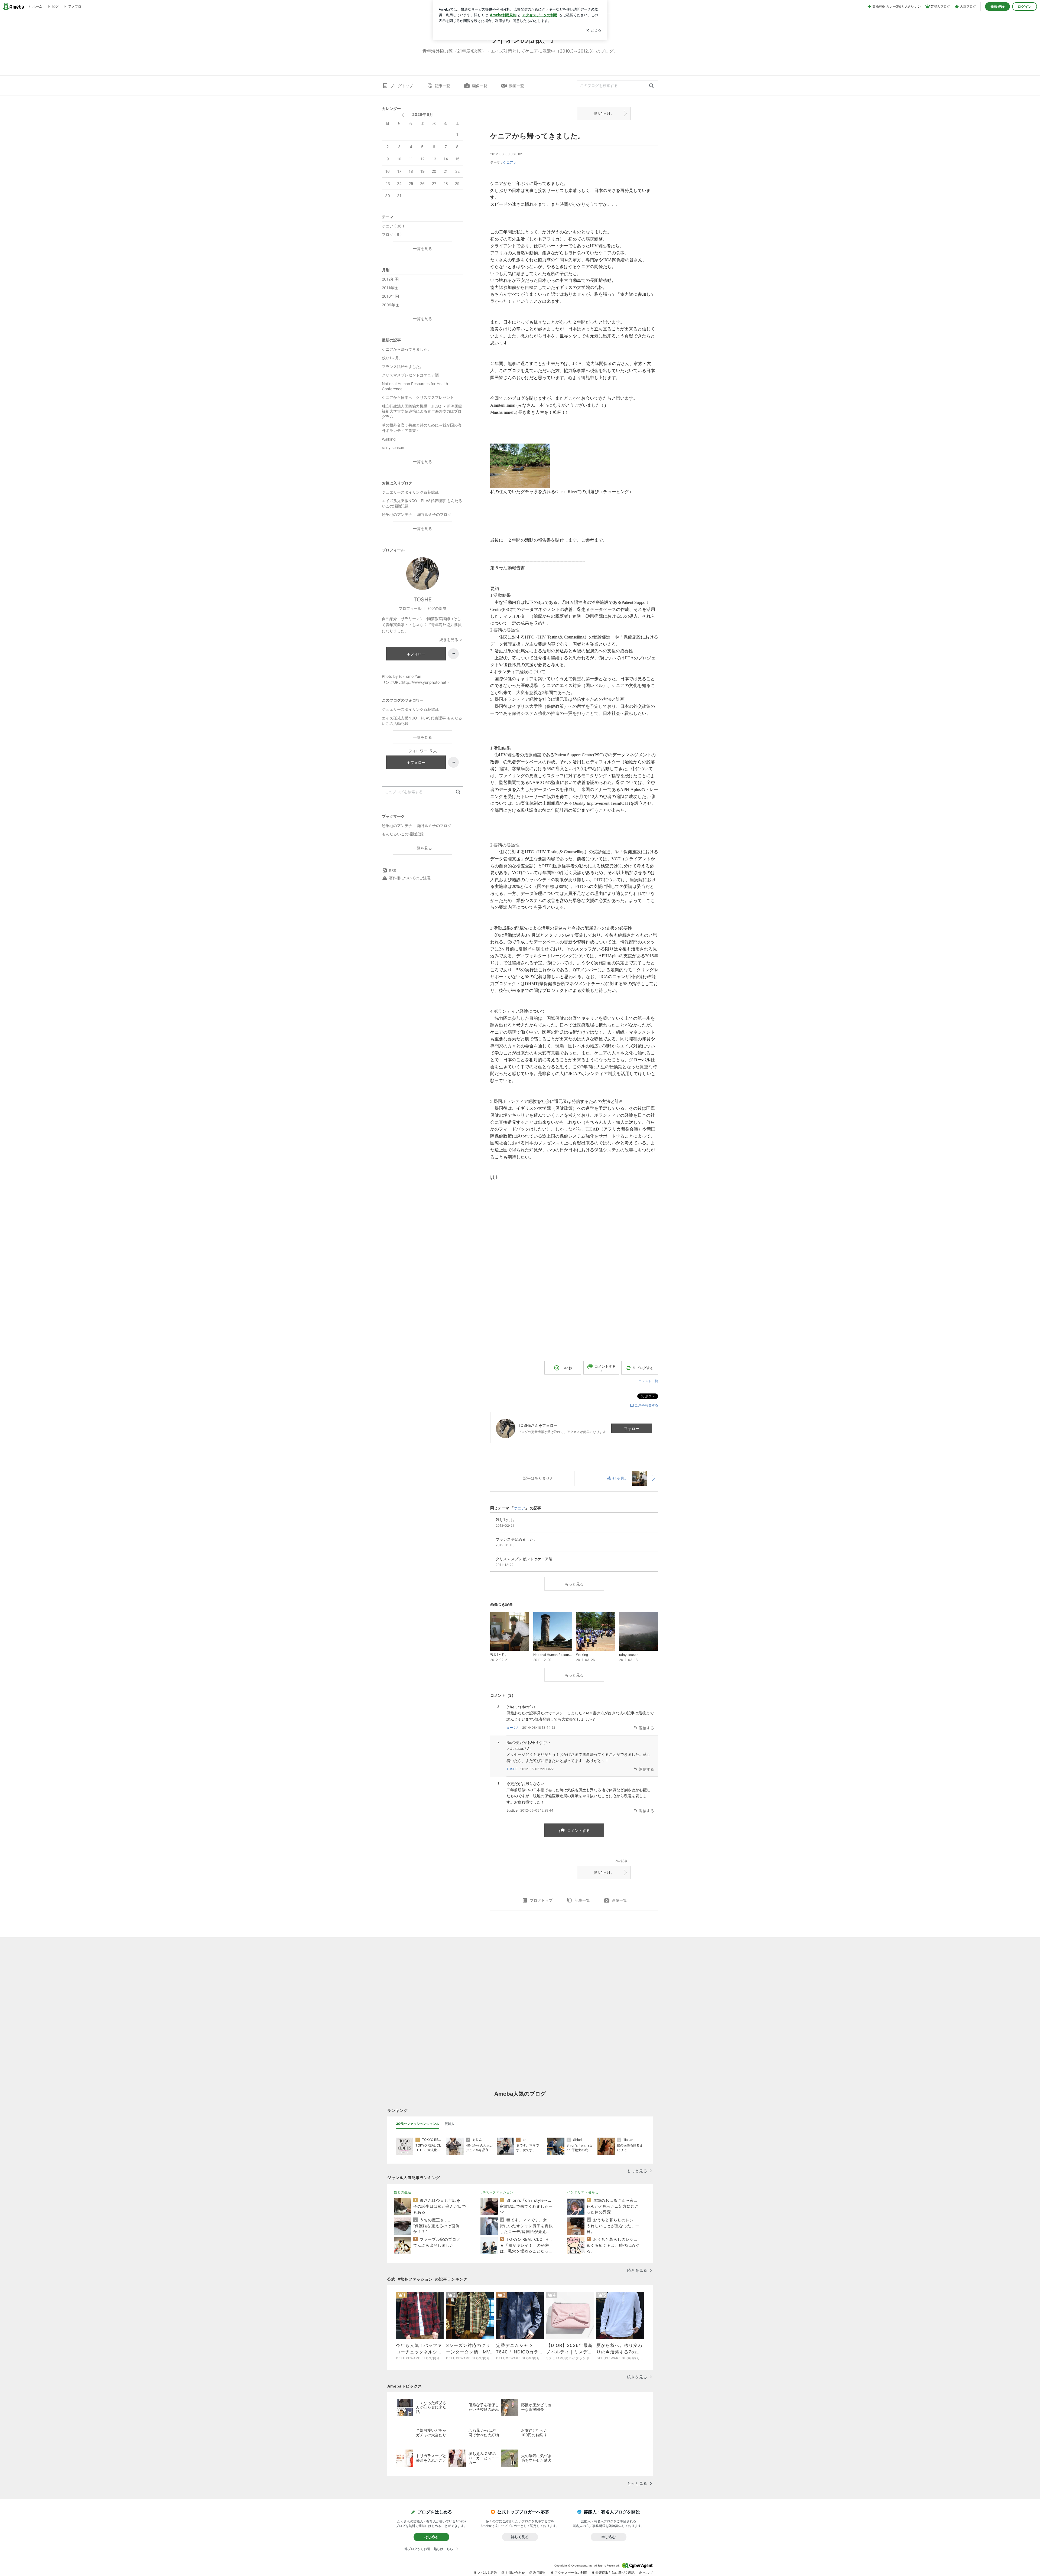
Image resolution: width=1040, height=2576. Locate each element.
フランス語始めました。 (403, 367)
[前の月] (403, 115)
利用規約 (540, 2573)
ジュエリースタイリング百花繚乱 (410, 492)
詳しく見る (520, 2537)
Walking (389, 439)
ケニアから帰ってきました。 (537, 136)
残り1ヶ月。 (604, 113)
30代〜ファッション (497, 2192)
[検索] (651, 86)
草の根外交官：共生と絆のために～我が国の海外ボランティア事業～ (422, 428)
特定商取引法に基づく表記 (615, 2573)
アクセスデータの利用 (571, 2573)
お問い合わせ (515, 2573)
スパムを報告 (487, 2573)
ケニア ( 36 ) (393, 226)
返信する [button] (646, 1728)
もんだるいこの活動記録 (403, 834)
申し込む (609, 2537)
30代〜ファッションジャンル (418, 2124)
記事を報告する (647, 1405)
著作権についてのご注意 (410, 878)
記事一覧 (443, 86)
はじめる (431, 2537)
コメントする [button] (605, 1368)
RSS (393, 870)
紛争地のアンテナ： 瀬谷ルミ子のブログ (417, 514)
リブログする (643, 1368)
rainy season (393, 447)
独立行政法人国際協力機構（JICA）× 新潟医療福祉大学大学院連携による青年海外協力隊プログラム (422, 411)
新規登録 (997, 6)
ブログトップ (402, 86)
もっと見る (574, 1584)
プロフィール (410, 608)
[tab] (418, 2124)
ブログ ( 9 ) (392, 234)
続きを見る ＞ (451, 639)
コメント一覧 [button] (648, 1381)
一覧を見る (422, 248)
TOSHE (512, 1769)
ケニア (508, 162)
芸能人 (450, 2124)
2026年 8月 (423, 114)
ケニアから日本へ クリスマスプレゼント (418, 397)
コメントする (578, 1830)
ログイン (1025, 6)
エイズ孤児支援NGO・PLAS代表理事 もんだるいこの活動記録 (422, 503)
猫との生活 (403, 2192)
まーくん (513, 1727)
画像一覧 (480, 86)
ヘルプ (648, 2573)
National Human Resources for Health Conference (415, 386)
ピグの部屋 (437, 608)
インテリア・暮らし (583, 2192)
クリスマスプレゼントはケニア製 (410, 375)
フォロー (632, 1429)
